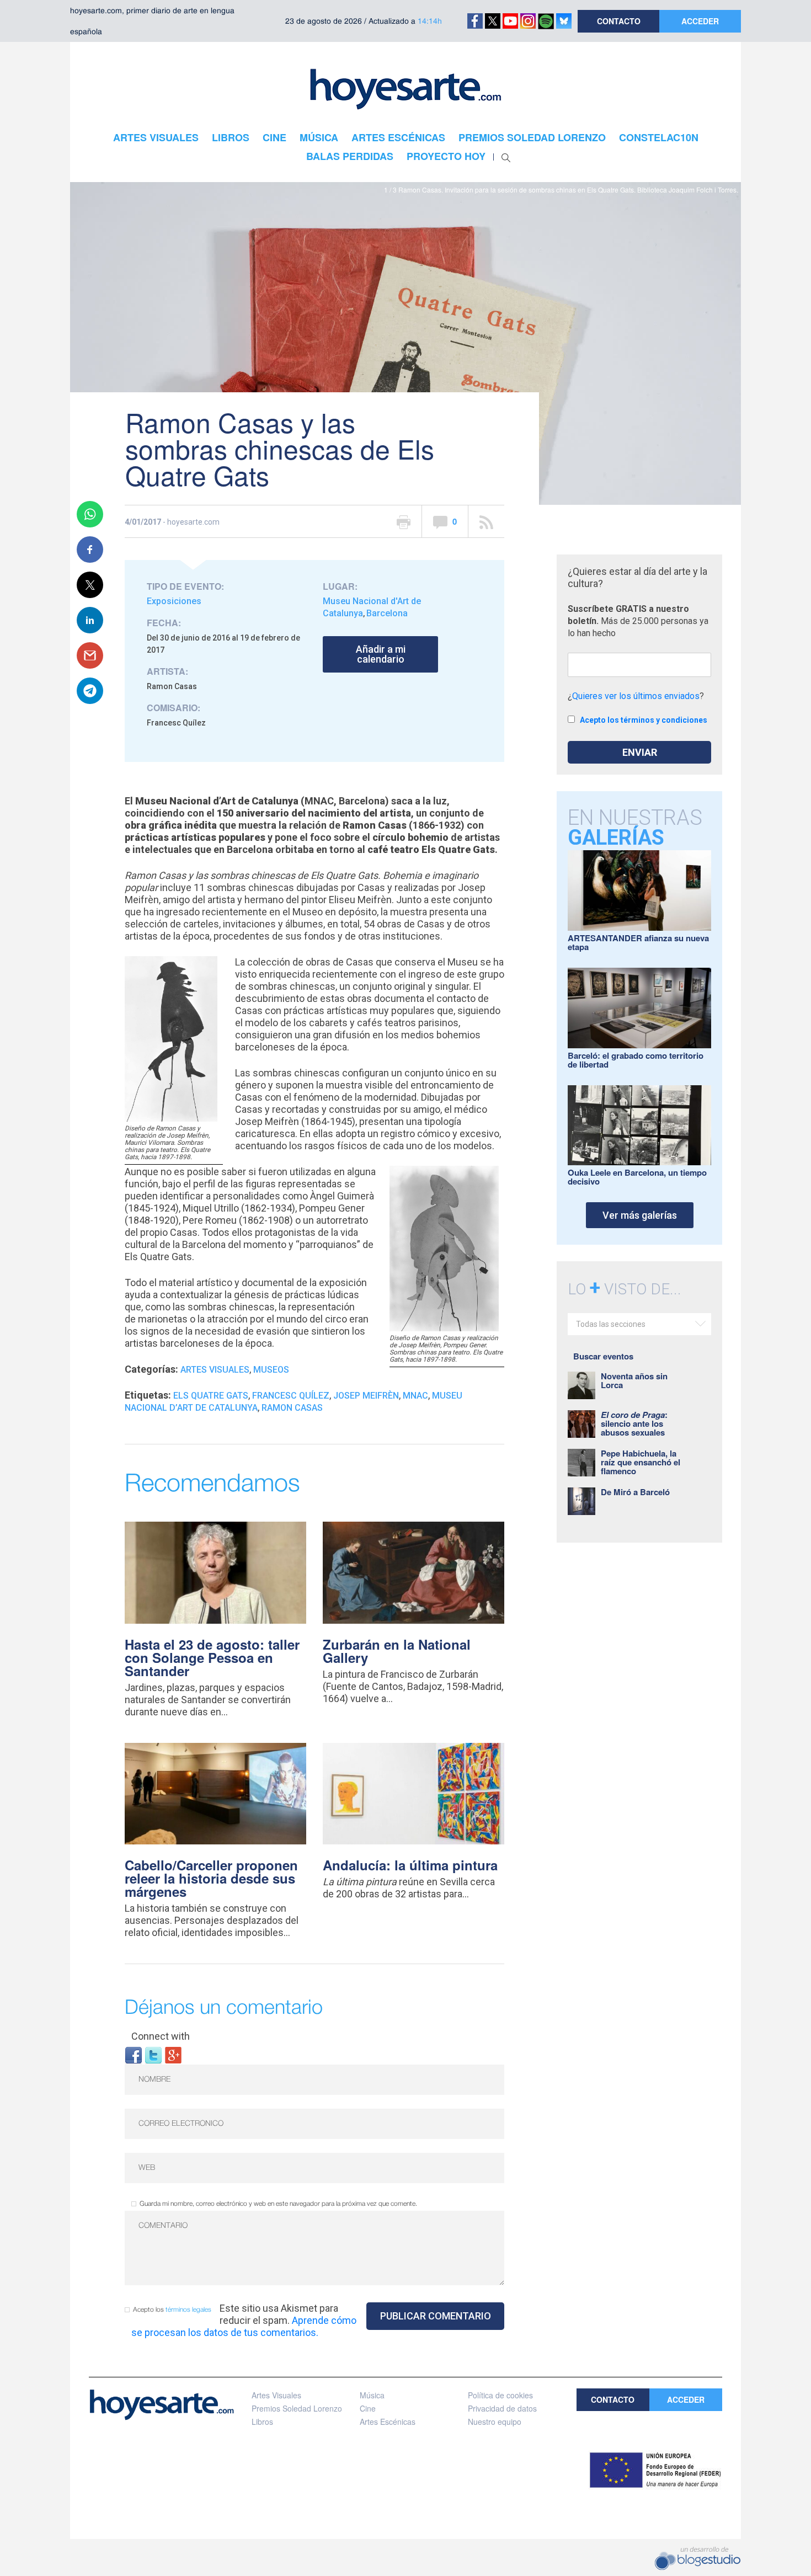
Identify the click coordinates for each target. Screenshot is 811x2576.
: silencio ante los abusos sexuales (634, 1423)
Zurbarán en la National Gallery (397, 1651)
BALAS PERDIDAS (350, 156)
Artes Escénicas (388, 2422)
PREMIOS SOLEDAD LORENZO (532, 137)
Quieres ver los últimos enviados (636, 696)
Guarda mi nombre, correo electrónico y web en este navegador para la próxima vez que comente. (278, 2204)
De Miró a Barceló (635, 1492)
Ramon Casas (292, 1408)
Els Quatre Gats (211, 1396)
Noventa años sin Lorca (634, 1380)
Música (372, 2395)
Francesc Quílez (291, 1396)
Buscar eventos (603, 1356)
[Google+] (173, 2054)
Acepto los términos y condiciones (644, 720)
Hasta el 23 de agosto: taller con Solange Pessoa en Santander (212, 1657)
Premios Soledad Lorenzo (297, 2408)
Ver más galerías (640, 1215)
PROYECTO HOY (446, 156)
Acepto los (172, 2310)
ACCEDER (700, 21)
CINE (274, 137)
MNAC (415, 1396)
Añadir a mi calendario (381, 654)
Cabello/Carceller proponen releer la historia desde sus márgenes (211, 1878)
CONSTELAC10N (659, 137)
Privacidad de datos (502, 2408)
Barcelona (387, 613)
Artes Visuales (215, 1370)
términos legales (188, 2310)
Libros (262, 2422)
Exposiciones (174, 601)
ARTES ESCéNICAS (398, 137)
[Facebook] (134, 2054)
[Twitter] (153, 2054)
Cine (368, 2408)
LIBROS (231, 137)
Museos (271, 1370)
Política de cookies (500, 2395)
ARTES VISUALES (156, 137)
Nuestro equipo (495, 2422)
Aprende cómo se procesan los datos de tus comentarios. (244, 2326)
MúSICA (319, 137)
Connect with (161, 2036)
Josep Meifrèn (366, 1396)
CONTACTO (619, 21)
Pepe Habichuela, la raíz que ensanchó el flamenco (641, 1462)
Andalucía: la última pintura (410, 1865)
